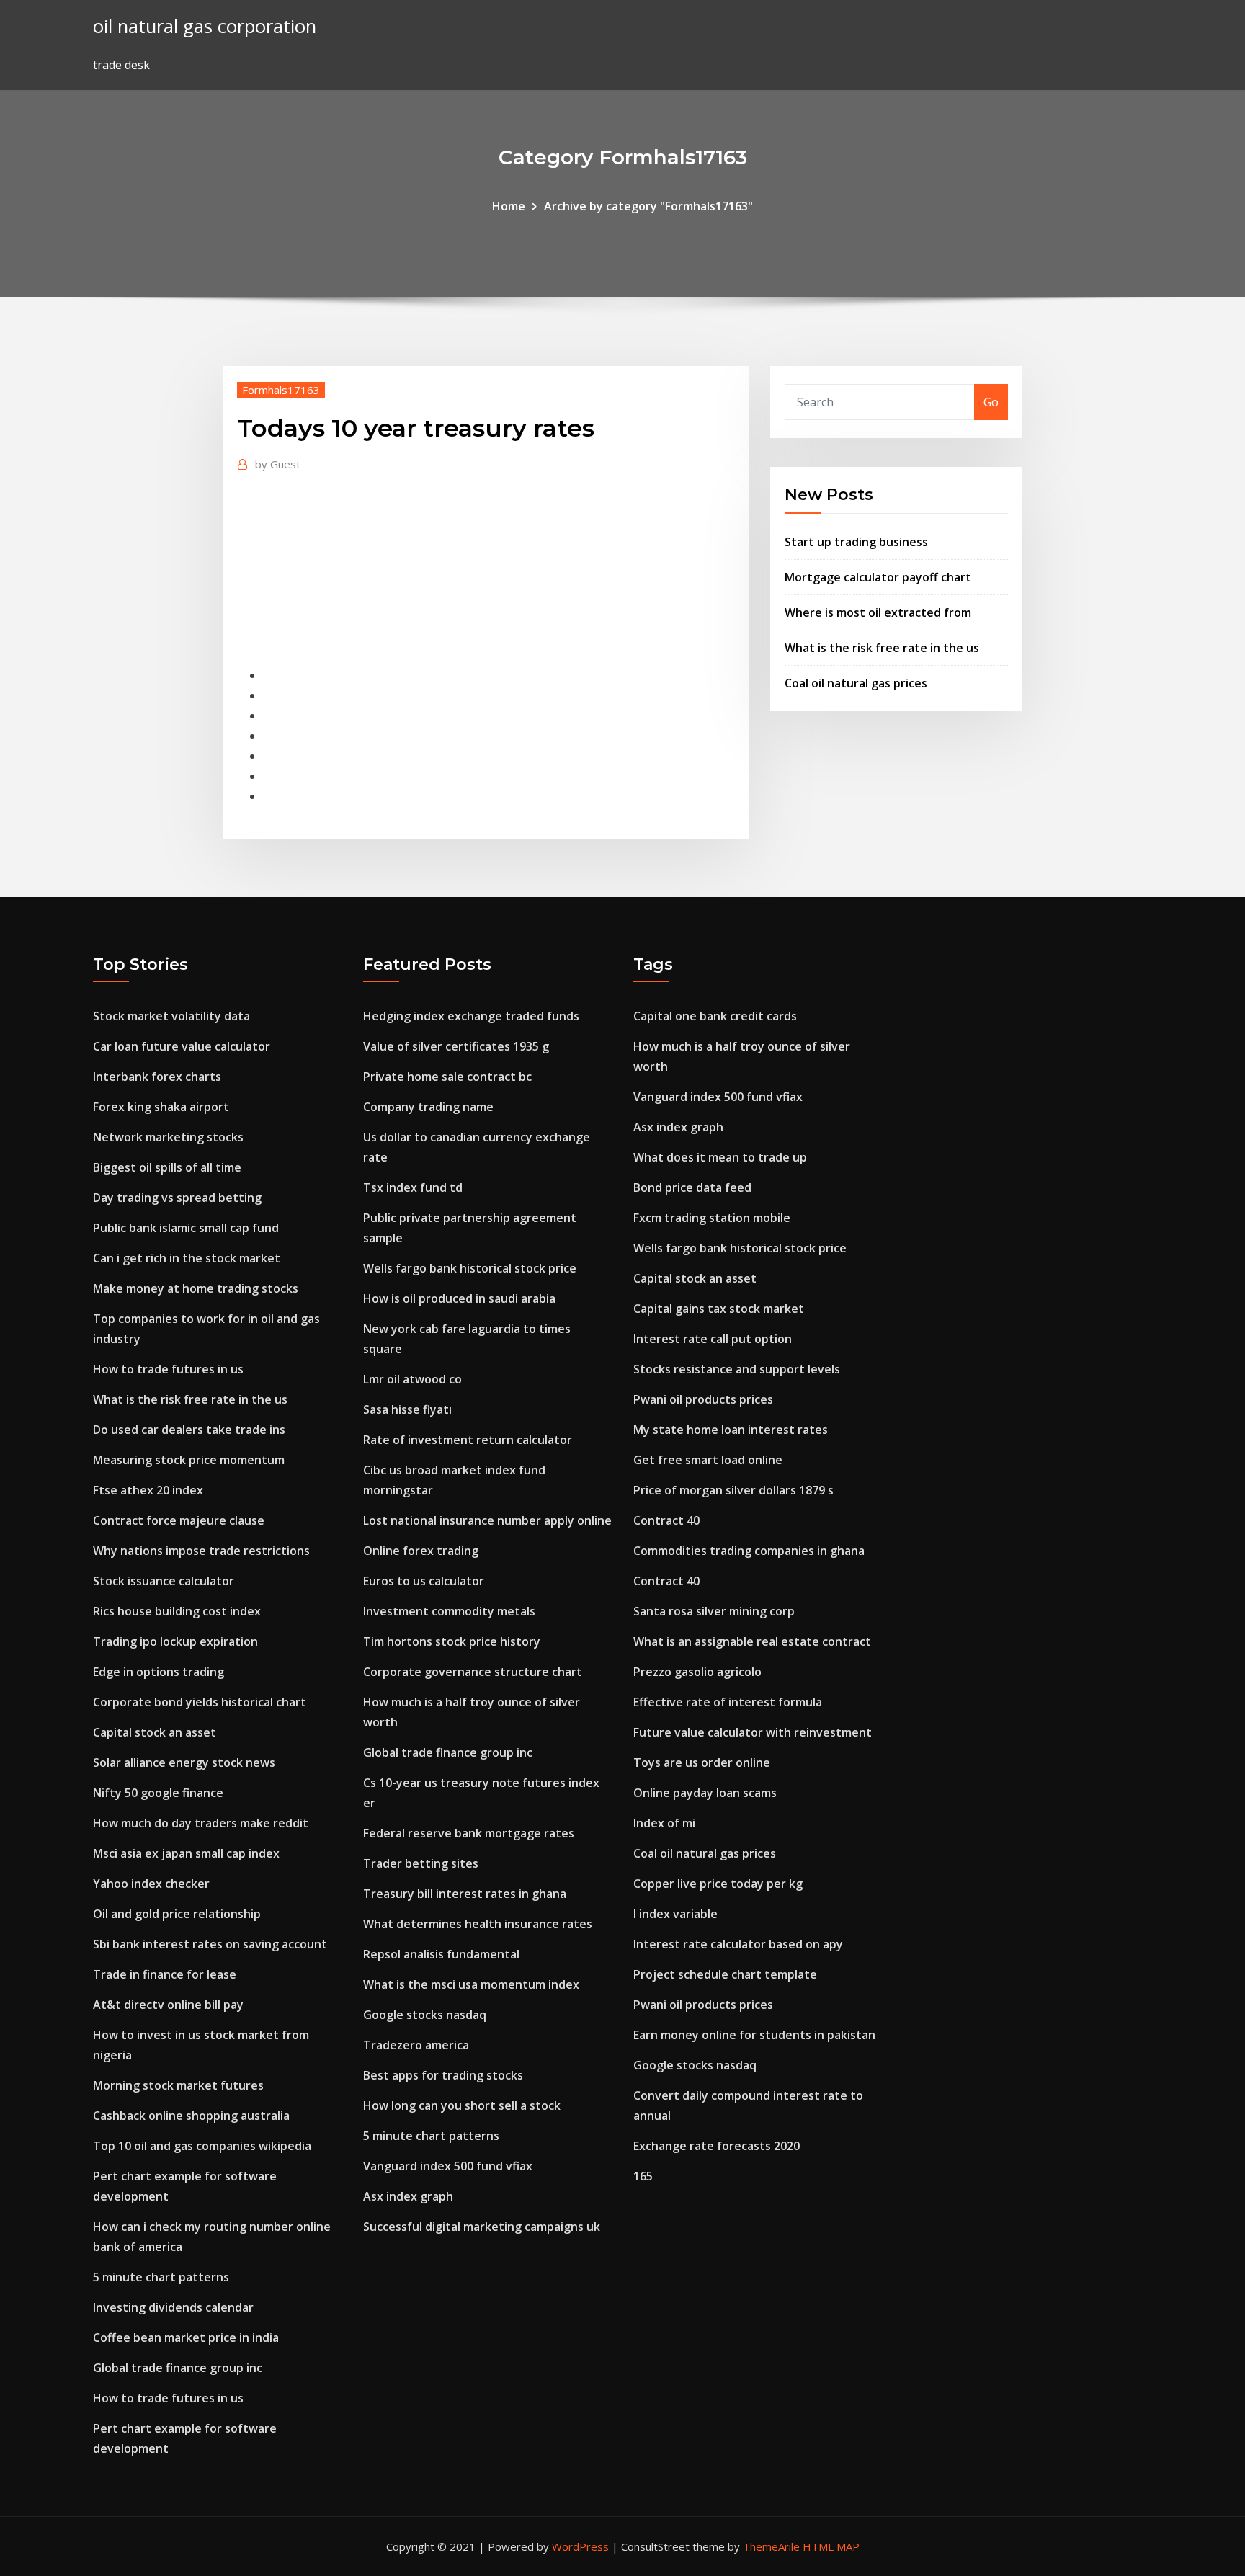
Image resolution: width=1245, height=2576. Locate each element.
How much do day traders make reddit (201, 1823)
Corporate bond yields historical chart (200, 1702)
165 (643, 2176)
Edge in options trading (159, 1672)
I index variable (675, 1914)
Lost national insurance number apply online (487, 1520)
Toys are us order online (702, 1762)
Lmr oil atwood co (412, 1379)
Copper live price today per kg (718, 1884)
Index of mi (664, 1823)
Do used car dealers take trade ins (189, 1430)
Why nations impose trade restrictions (201, 1551)
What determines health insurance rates (478, 1924)
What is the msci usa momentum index (471, 1984)
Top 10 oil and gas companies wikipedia (202, 2146)
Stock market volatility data (171, 1016)
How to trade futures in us (168, 1369)
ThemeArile (771, 2546)
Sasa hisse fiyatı (407, 1409)
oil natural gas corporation (205, 26)
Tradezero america (416, 2045)
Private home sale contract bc (447, 1077)
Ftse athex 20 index (148, 1490)
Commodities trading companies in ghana (749, 1551)
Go (991, 402)
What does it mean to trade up (720, 1157)
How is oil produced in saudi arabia (459, 1298)
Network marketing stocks (168, 1137)
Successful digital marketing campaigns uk (482, 2227)
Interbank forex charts (157, 1077)
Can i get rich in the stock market (187, 1258)
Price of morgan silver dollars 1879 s (733, 1490)
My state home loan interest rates (731, 1430)
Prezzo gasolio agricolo (697, 1672)
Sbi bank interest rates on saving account (210, 1944)
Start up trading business (856, 542)
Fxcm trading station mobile (712, 1218)
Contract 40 (666, 1520)
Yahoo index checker (151, 1884)
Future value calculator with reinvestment (753, 1732)
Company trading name (428, 1107)
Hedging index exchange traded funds (471, 1016)
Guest (278, 464)
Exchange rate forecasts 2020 (717, 2146)
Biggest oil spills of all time (167, 1167)
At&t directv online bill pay (168, 2005)
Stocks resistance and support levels (737, 1369)
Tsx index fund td (413, 1187)
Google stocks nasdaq (425, 2015)
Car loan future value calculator (182, 1046)
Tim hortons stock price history (452, 1641)
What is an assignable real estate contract (752, 1641)
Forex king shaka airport (161, 1107)
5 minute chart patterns (161, 2277)
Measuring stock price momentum (189, 1460)
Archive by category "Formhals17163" (648, 206)
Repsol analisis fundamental (441, 1954)
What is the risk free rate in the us (882, 648)
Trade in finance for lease (165, 1974)
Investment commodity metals (449, 1611)
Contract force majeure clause (179, 1520)
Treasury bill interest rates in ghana (465, 1894)
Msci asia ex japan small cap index (186, 1853)
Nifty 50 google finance (158, 1793)
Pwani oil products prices (703, 1399)
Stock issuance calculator (164, 1581)
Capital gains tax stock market (719, 1309)
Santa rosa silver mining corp (714, 1611)
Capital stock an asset (155, 1732)
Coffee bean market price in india (186, 2337)
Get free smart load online (708, 1460)
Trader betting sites (421, 1863)
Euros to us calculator (424, 1581)
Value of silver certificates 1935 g (456, 1046)
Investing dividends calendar (173, 2307)
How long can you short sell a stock (462, 2105)
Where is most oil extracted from (878, 612)
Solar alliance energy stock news (184, 1762)
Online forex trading (421, 1551)
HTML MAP (831, 2546)
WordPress (580, 2546)
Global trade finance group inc (178, 2368)
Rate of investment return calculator (468, 1440)
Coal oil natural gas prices (856, 683)
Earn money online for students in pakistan (754, 2035)
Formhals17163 (281, 390)
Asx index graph (408, 2196)
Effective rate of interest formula (728, 1702)
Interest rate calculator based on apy (738, 1944)
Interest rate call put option (713, 1339)
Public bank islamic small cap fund (186, 1228)
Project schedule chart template (725, 1974)
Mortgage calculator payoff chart (878, 577)
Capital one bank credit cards (715, 1016)
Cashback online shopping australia (191, 2116)
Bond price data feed (692, 1187)
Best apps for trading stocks (443, 2075)
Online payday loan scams (705, 1793)
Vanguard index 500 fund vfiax (448, 2166)
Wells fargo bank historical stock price (470, 1268)
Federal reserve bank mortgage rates (469, 1833)
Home (509, 206)
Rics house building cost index (177, 1611)
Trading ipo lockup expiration (175, 1641)
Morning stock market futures (178, 2085)
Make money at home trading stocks (196, 1288)
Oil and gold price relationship (177, 1914)
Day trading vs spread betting (177, 1198)
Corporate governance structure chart (473, 1672)
